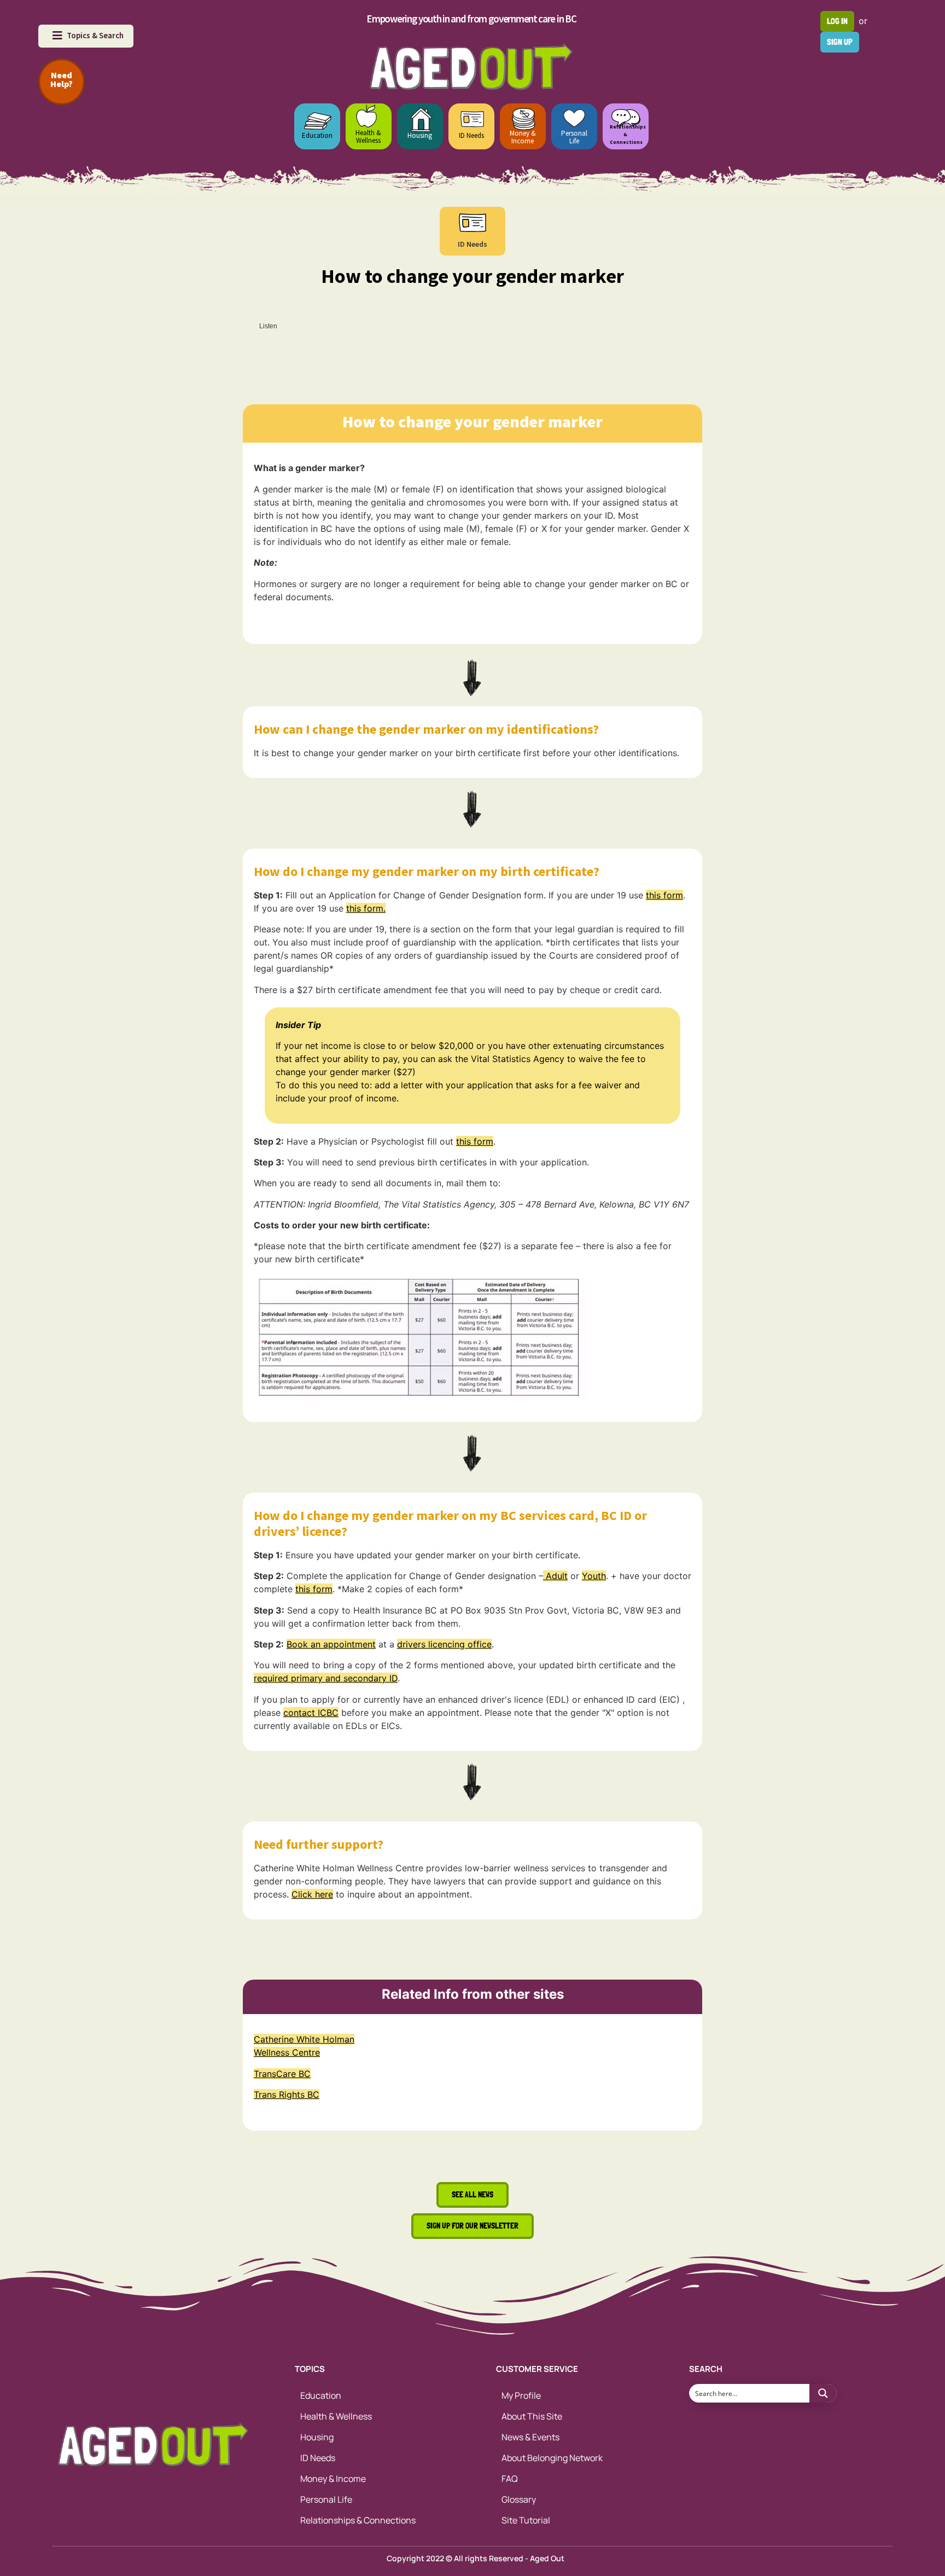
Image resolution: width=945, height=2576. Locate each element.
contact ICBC (311, 1713)
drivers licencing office (444, 1644)
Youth (594, 1576)
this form (664, 895)
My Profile (521, 2395)
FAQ (510, 2479)
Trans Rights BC (287, 2095)
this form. (366, 908)
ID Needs (471, 135)
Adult (555, 1576)
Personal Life (574, 137)
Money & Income (523, 137)
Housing (420, 135)
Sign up (840, 42)
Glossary (519, 2499)
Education (317, 135)
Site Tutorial (526, 2520)
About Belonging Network (552, 2458)
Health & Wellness (368, 137)
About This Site (532, 2416)
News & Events (530, 2437)
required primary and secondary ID (326, 1678)
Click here (312, 1894)
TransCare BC (282, 2074)
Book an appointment (331, 1644)
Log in (837, 21)
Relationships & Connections (358, 2520)
